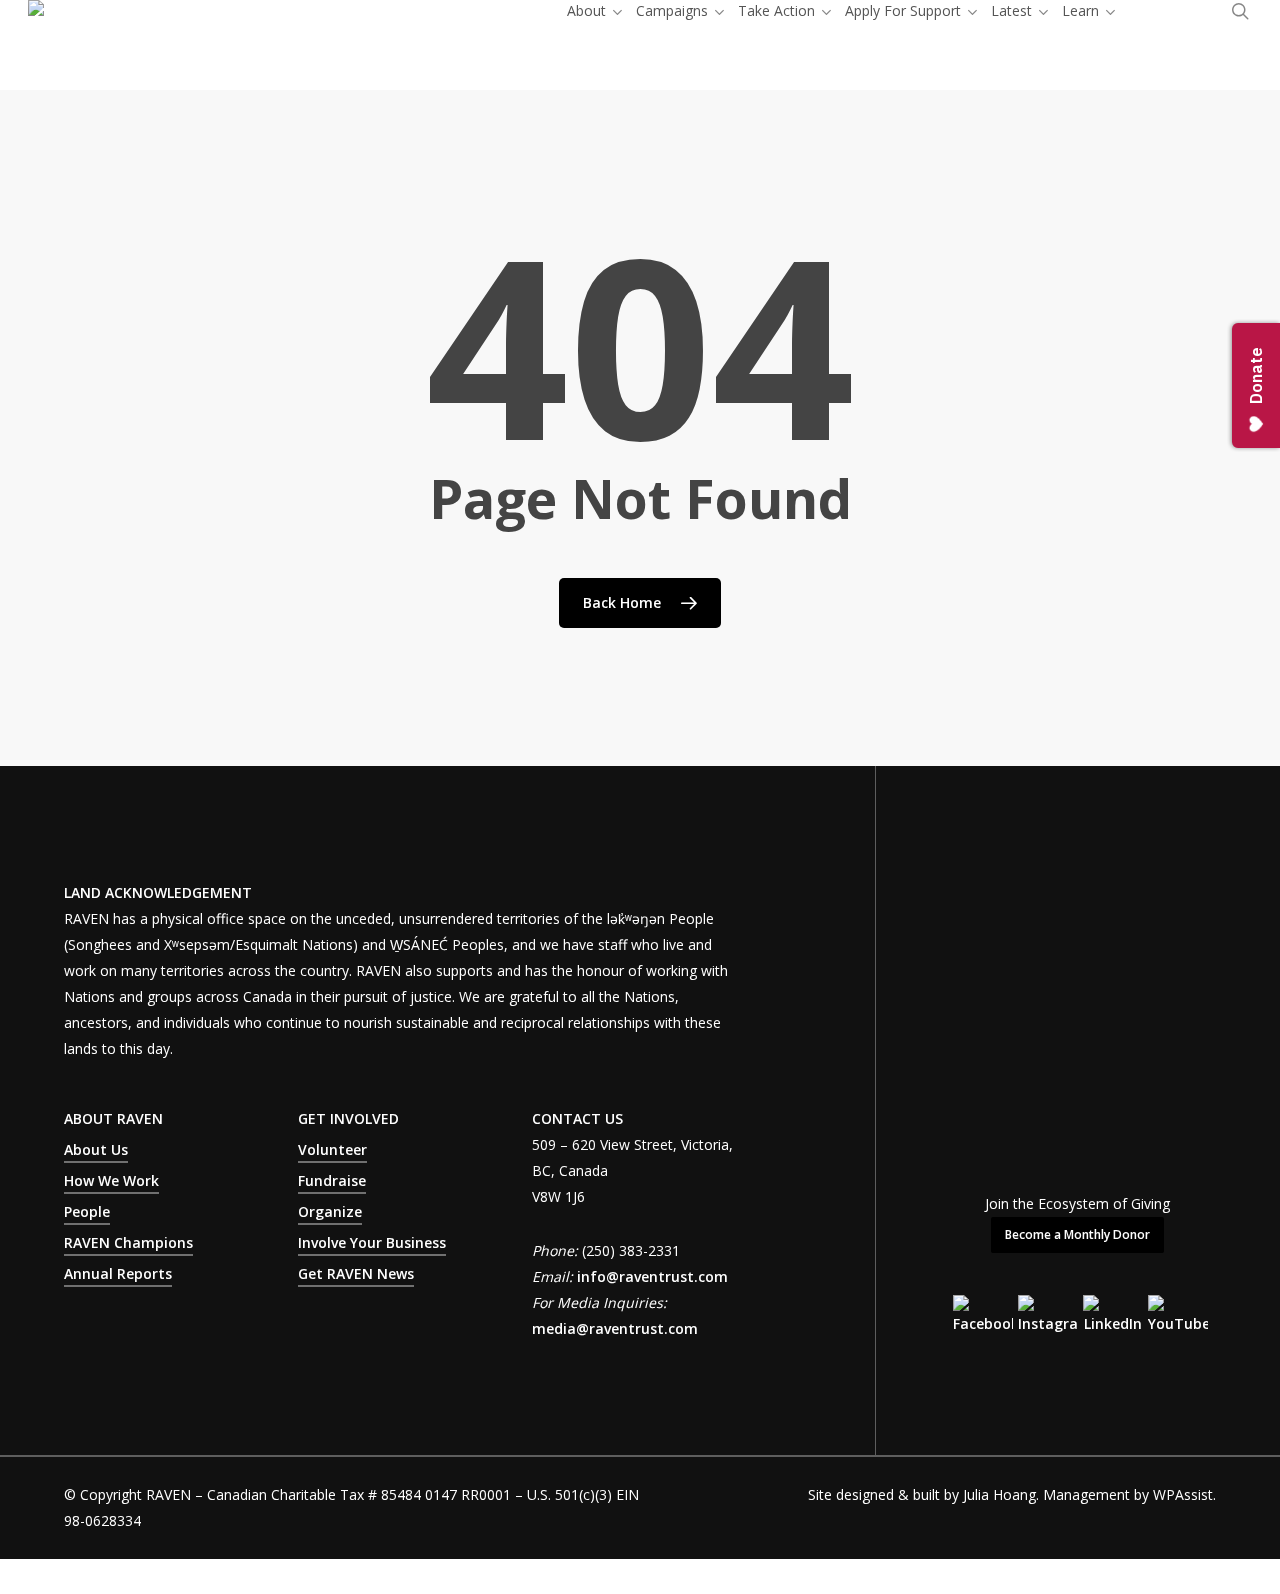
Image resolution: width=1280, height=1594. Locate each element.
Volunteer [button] (332, 1149)
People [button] (87, 1211)
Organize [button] (330, 1211)
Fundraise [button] (332, 1180)
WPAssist (1183, 1494)
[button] (1077, 1235)
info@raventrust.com (652, 1276)
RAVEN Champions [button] (128, 1242)
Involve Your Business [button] (372, 1242)
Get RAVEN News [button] (356, 1273)
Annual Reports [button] (118, 1273)
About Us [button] (96, 1149)
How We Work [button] (111, 1180)
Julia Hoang (999, 1494)
